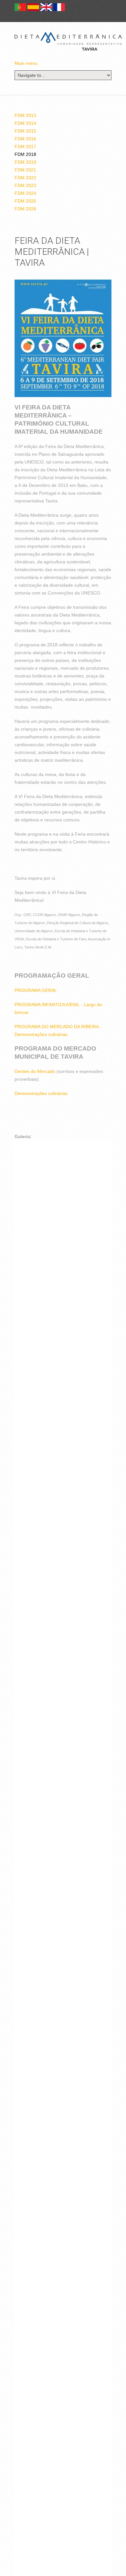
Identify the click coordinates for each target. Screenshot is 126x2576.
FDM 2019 (25, 162)
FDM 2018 (25, 154)
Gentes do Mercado (35, 1071)
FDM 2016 (25, 139)
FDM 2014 (25, 123)
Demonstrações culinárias (41, 1093)
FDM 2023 (25, 185)
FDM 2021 (25, 170)
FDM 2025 (25, 201)
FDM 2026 (25, 209)
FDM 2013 (25, 115)
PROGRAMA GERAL (36, 990)
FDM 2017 (25, 147)
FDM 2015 (25, 131)
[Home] (68, 41)
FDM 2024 (25, 193)
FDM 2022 (25, 178)
